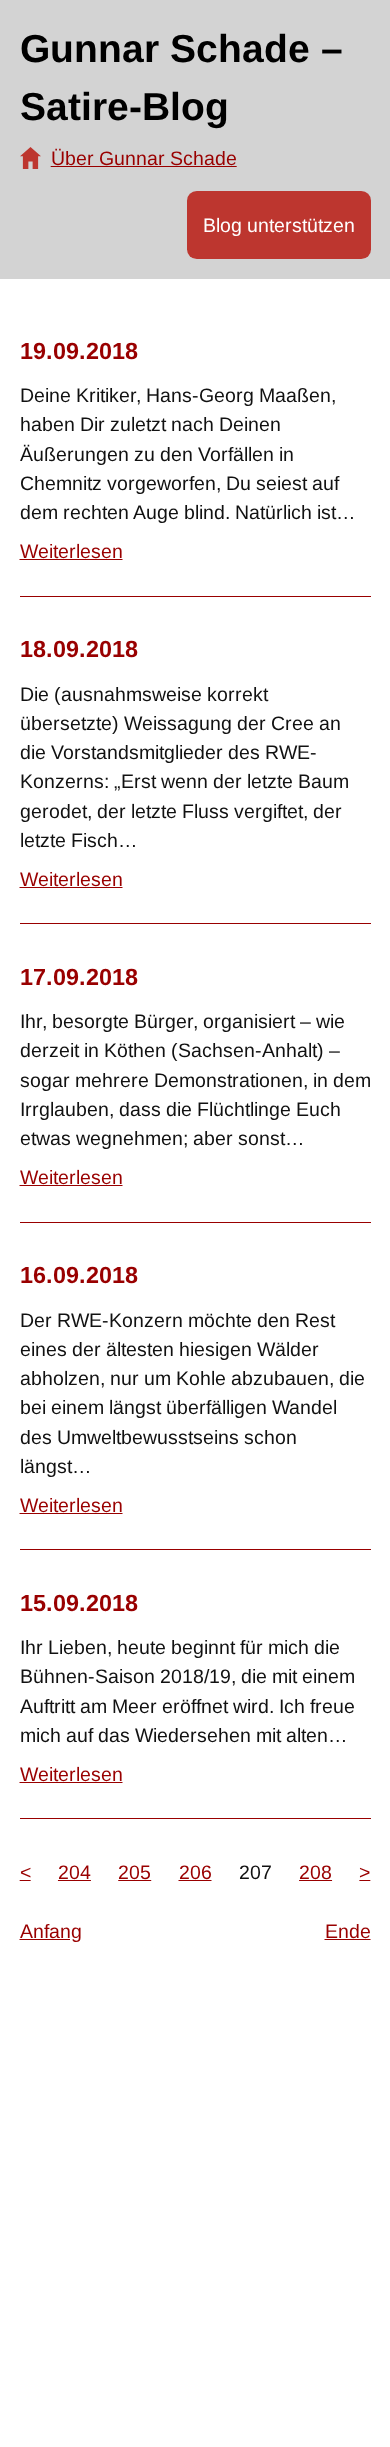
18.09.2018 (79, 649)
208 (315, 1872)
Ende (348, 1931)
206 (195, 1872)
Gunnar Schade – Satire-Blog (181, 78)
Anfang (51, 1931)
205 (134, 1872)
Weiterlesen (71, 551)
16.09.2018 (79, 1275)
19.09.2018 (79, 351)
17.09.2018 (79, 977)
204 (74, 1872)
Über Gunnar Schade (144, 158)
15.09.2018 (79, 1603)
